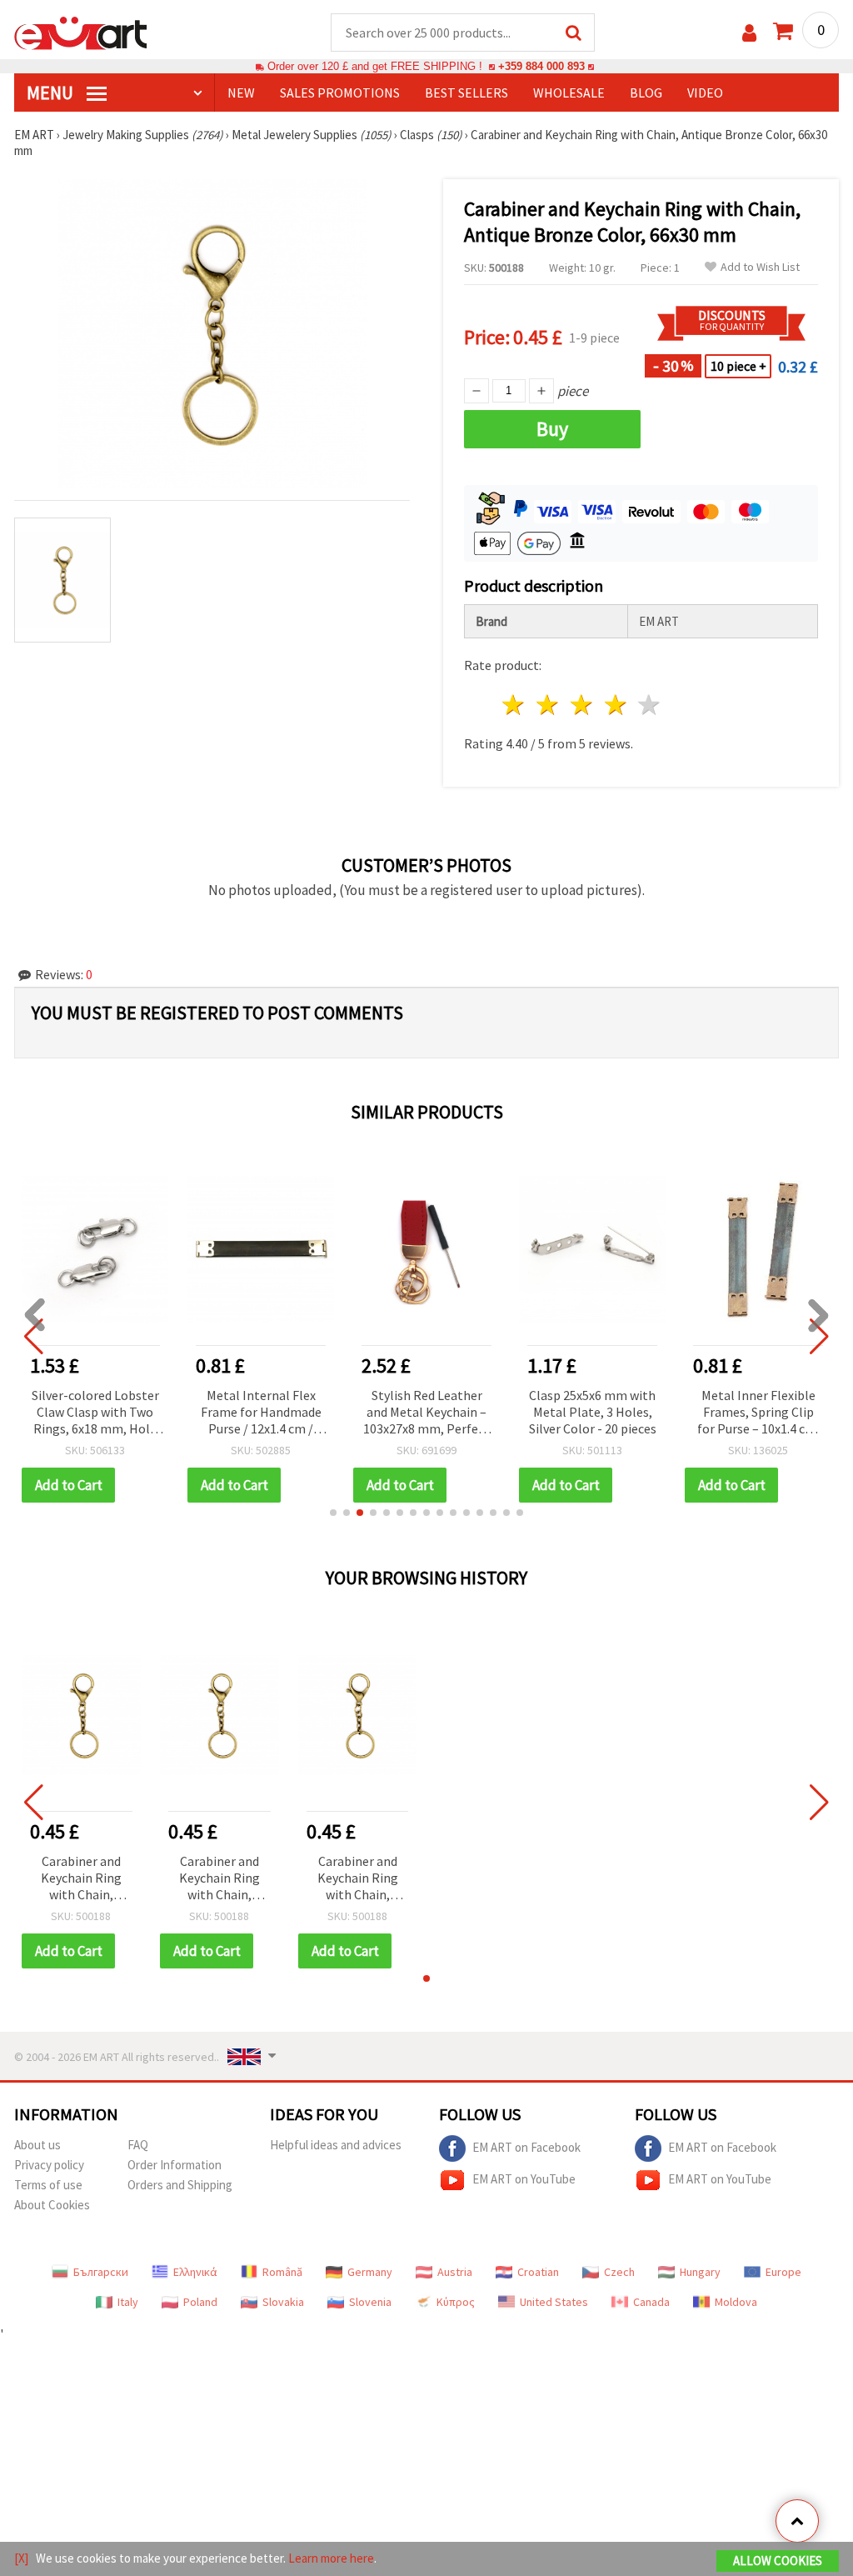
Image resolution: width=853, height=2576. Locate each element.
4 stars (616, 705)
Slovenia (370, 2302)
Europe (783, 2272)
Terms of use (48, 2185)
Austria (455, 2272)
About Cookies (52, 2205)
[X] (21, 2558)
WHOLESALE (569, 93)
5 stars (650, 705)
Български (101, 2272)
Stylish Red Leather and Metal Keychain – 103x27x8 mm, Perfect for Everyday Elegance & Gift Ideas (426, 1413)
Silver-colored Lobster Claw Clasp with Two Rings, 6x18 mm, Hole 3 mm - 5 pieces (95, 1413)
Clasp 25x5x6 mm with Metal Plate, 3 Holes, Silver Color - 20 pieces (593, 1412)
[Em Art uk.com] (81, 32)
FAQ (138, 2145)
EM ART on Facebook (526, 2147)
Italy (128, 2302)
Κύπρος (456, 2302)
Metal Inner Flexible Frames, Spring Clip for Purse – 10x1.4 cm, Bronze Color (758, 1413)
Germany (370, 2272)
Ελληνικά (195, 2272)
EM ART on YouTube (524, 2179)
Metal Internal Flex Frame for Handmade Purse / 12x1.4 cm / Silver (261, 1413)
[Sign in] (749, 33)
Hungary (700, 2272)
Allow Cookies (778, 2561)
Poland (200, 2302)
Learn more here (331, 2558)
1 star (514, 705)
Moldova (736, 2302)
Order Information (175, 2165)
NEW (241, 93)
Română (282, 2272)
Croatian (538, 2272)
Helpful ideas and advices (336, 2145)
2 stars (549, 705)
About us (37, 2145)
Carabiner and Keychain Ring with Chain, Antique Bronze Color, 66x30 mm (81, 1879)
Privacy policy (49, 2165)
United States (554, 2302)
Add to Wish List (760, 267)
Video (705, 93)
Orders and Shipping (180, 2185)
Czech (619, 2272)
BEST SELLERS (466, 93)
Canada (651, 2302)
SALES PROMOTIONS (340, 93)
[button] (333, 1513)
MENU (52, 93)
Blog (646, 93)
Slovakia (283, 2302)
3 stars (582, 705)
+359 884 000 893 (541, 66)
